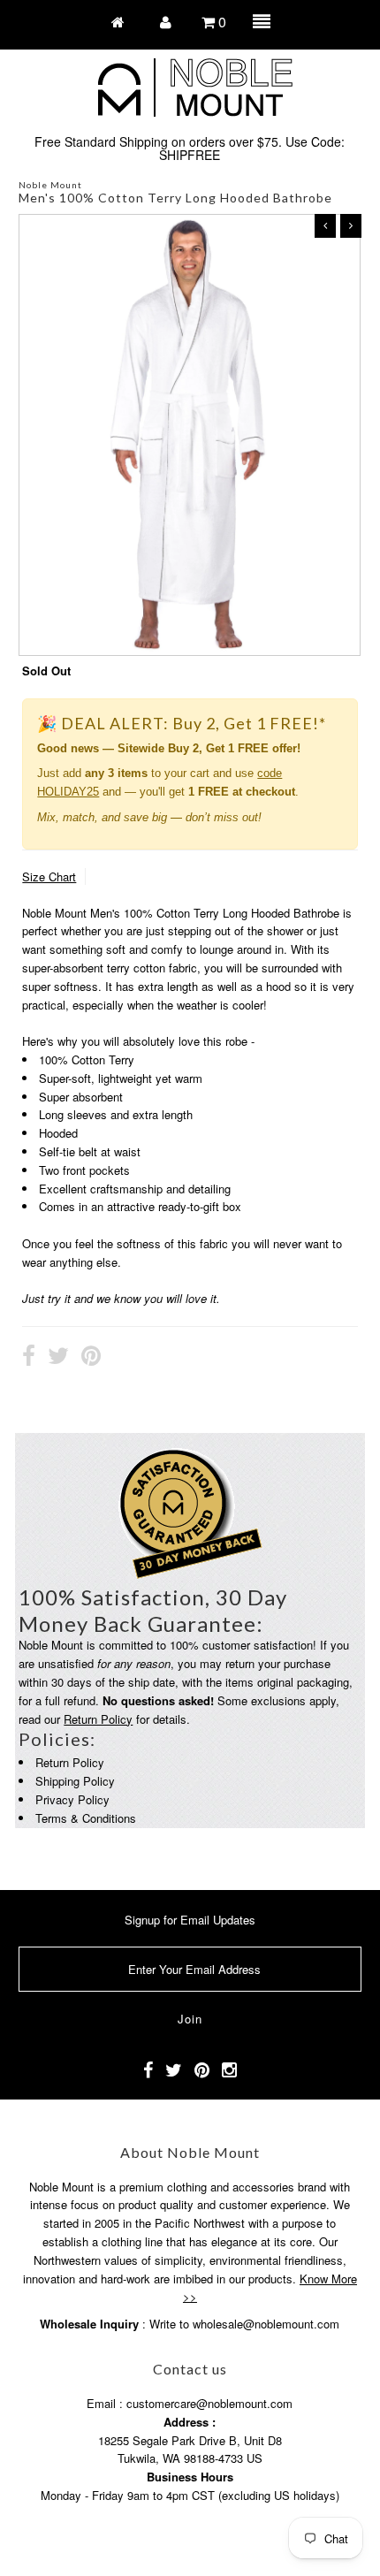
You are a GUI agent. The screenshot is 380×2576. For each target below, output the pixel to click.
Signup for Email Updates (190, 1920)
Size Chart (49, 876)
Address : (190, 2422)
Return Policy (98, 1719)
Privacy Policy (72, 1799)
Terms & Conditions (86, 1818)
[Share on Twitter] (58, 1358)
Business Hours (190, 2477)
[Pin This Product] (91, 1358)
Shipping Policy (75, 1781)
